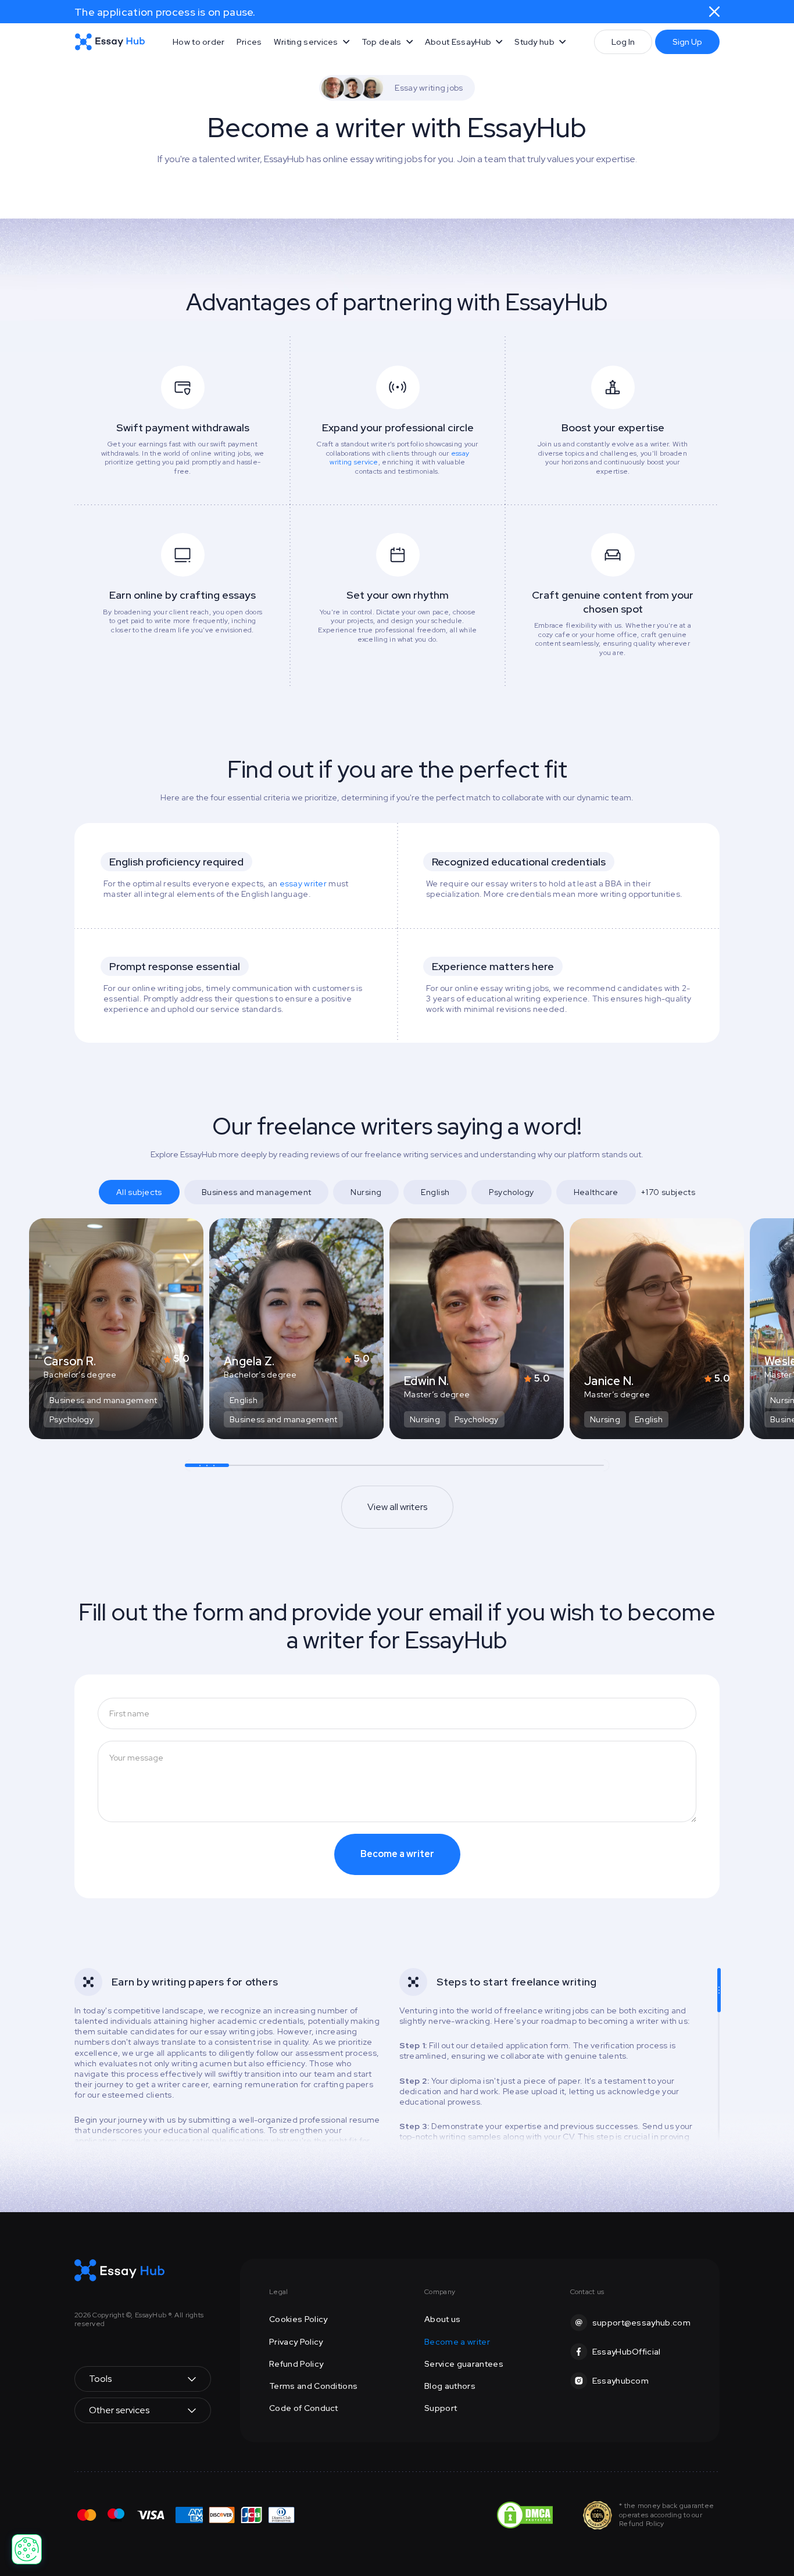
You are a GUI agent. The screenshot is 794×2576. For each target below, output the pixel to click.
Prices (249, 42)
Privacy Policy (296, 2342)
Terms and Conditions (313, 2386)
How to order (199, 42)
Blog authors (450, 2386)
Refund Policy (296, 2364)
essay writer (303, 883)
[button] (312, 42)
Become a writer (457, 2342)
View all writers (397, 1507)
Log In (623, 42)
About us (443, 2319)
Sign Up (687, 42)
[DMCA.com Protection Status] (525, 2514)
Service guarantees (464, 2364)
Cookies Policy (298, 2319)
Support (441, 2408)
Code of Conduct (304, 2408)
